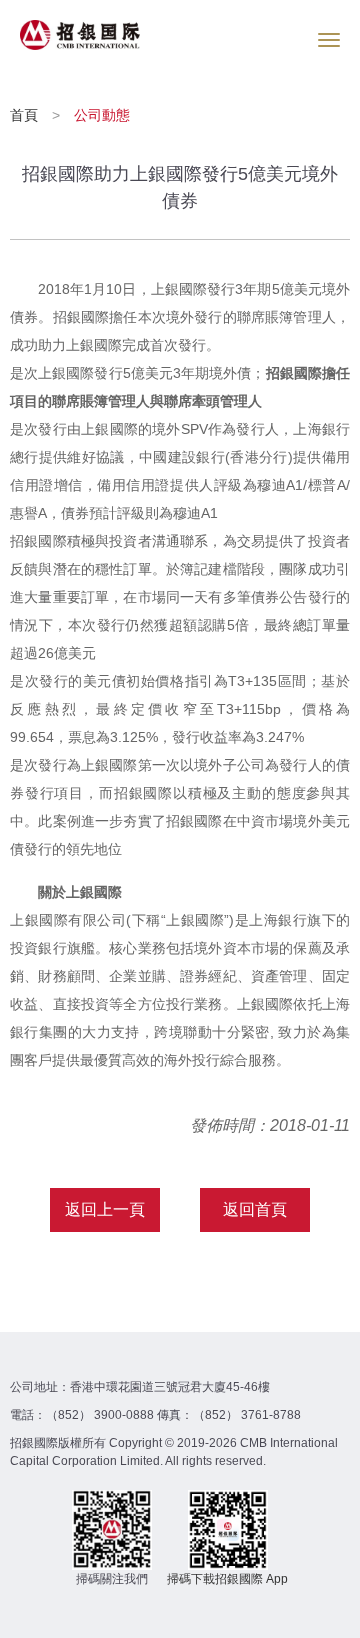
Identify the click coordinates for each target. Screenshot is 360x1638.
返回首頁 (255, 1209)
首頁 (26, 115)
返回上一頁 (105, 1209)
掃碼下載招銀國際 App (227, 1579)
